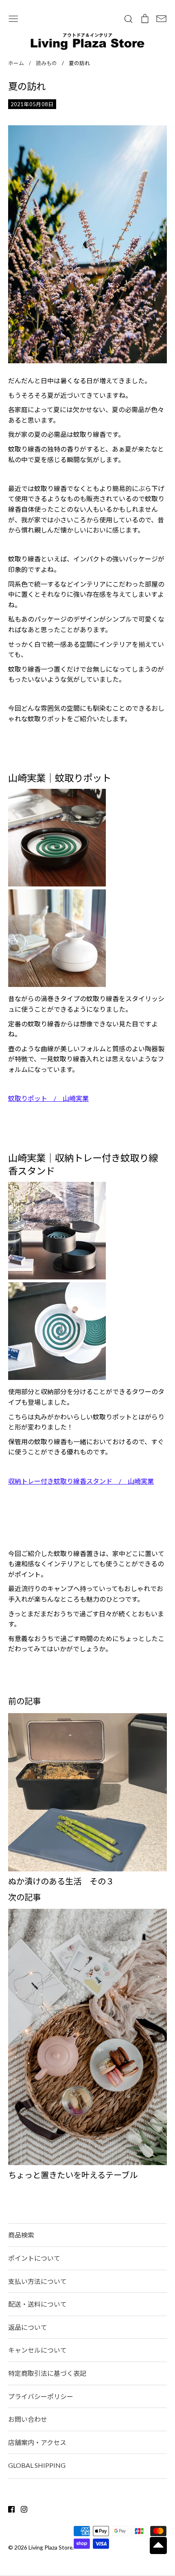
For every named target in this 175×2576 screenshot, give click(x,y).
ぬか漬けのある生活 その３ (61, 1881)
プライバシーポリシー (41, 2396)
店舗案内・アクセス (37, 2442)
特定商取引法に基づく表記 (47, 2373)
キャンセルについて (37, 2350)
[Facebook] (8, 2508)
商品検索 (21, 2235)
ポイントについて (34, 2258)
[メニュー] (13, 18)
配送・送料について (37, 2304)
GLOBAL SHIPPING (37, 2465)
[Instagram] (21, 2508)
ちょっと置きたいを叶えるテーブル (73, 2175)
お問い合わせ (28, 2419)
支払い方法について (37, 2281)
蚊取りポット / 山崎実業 (48, 1098)
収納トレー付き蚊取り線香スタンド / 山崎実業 (81, 1481)
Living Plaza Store (50, 2547)
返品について (28, 2327)
